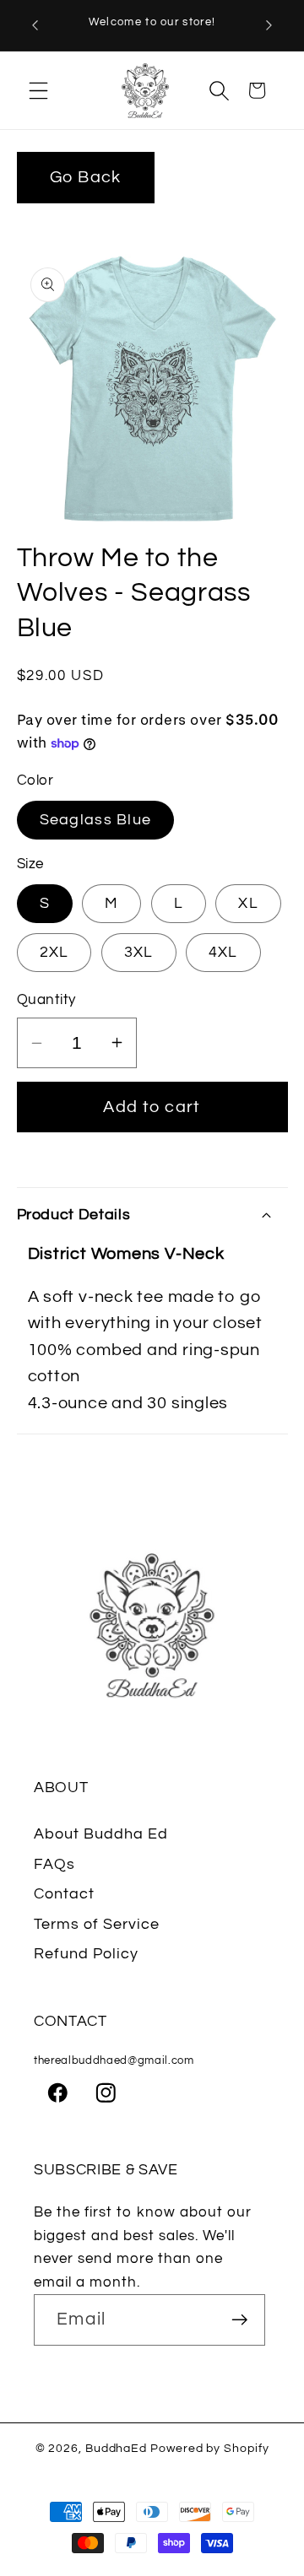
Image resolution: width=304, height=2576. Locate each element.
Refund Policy (86, 1954)
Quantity (46, 1000)
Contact (64, 1894)
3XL (139, 952)
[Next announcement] (269, 25)
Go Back (86, 177)
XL (248, 903)
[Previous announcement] (35, 25)
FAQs (54, 1864)
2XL (54, 952)
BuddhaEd (116, 2448)
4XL (223, 952)
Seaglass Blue (96, 820)
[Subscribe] (239, 2320)
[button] (38, 90)
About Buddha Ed (101, 1834)
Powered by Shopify (209, 2448)
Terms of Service (97, 1924)
